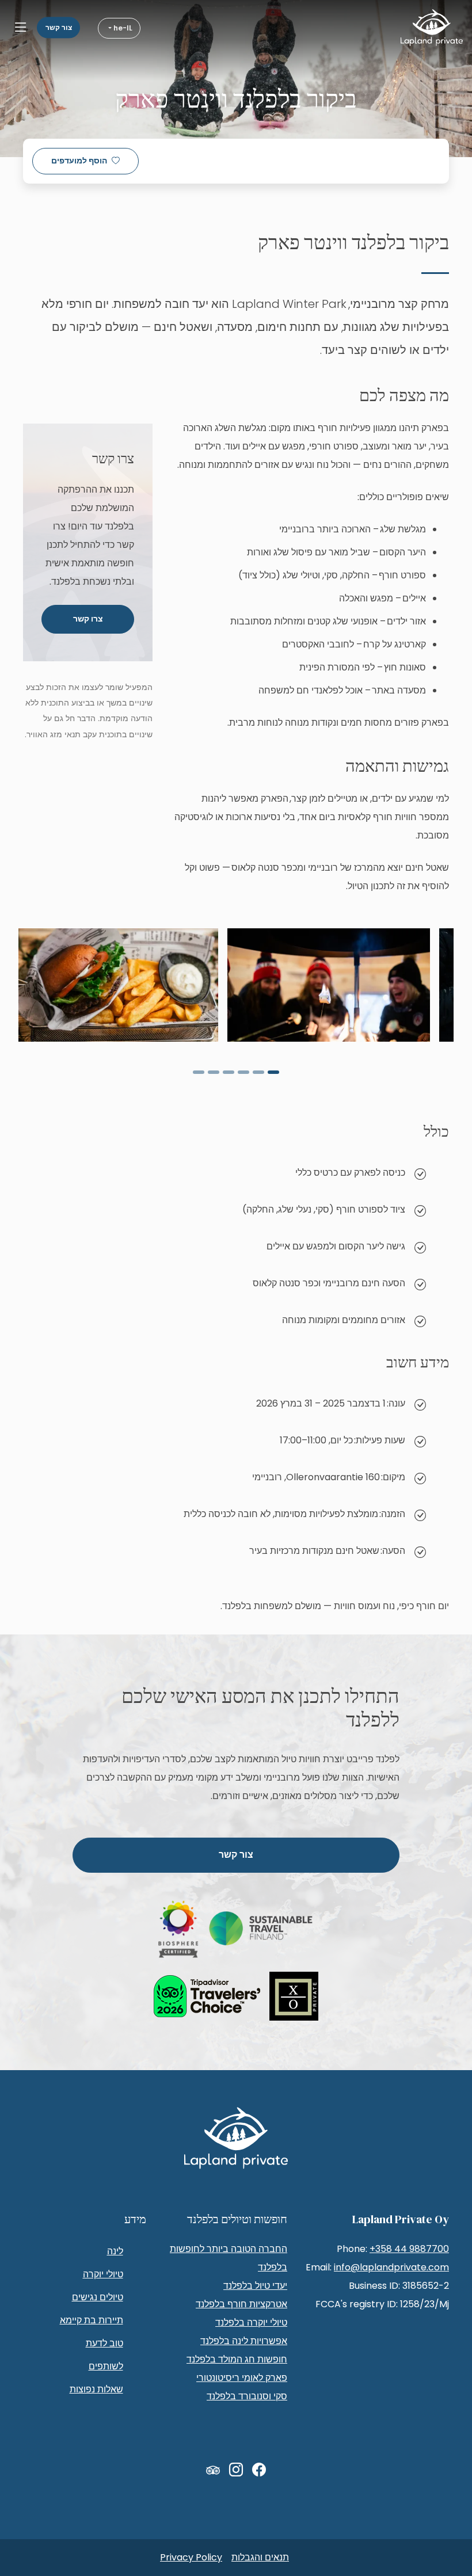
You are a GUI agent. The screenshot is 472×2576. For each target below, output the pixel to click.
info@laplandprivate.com (391, 2267)
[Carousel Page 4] (229, 1072)
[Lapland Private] (432, 28)
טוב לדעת (104, 2343)
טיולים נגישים (98, 2297)
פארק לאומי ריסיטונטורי (242, 2378)
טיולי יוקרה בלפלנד (251, 2322)
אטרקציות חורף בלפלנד (241, 2304)
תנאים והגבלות (260, 2557)
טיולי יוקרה (103, 2274)
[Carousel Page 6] (199, 1072)
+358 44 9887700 (409, 2249)
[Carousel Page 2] (258, 1072)
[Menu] (21, 28)
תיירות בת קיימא (92, 2320)
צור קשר (59, 27)
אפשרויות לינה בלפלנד (244, 2341)
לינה (115, 2251)
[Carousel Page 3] (243, 1072)
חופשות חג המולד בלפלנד (237, 2359)
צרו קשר (88, 619)
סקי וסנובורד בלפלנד (247, 2396)
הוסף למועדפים (79, 161)
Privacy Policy (191, 2557)
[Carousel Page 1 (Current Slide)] (273, 1072)
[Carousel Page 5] (214, 1072)
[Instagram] (236, 2470)
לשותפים (106, 2366)
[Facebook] (259, 2470)
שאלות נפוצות (96, 2389)
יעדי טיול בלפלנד (255, 2286)
